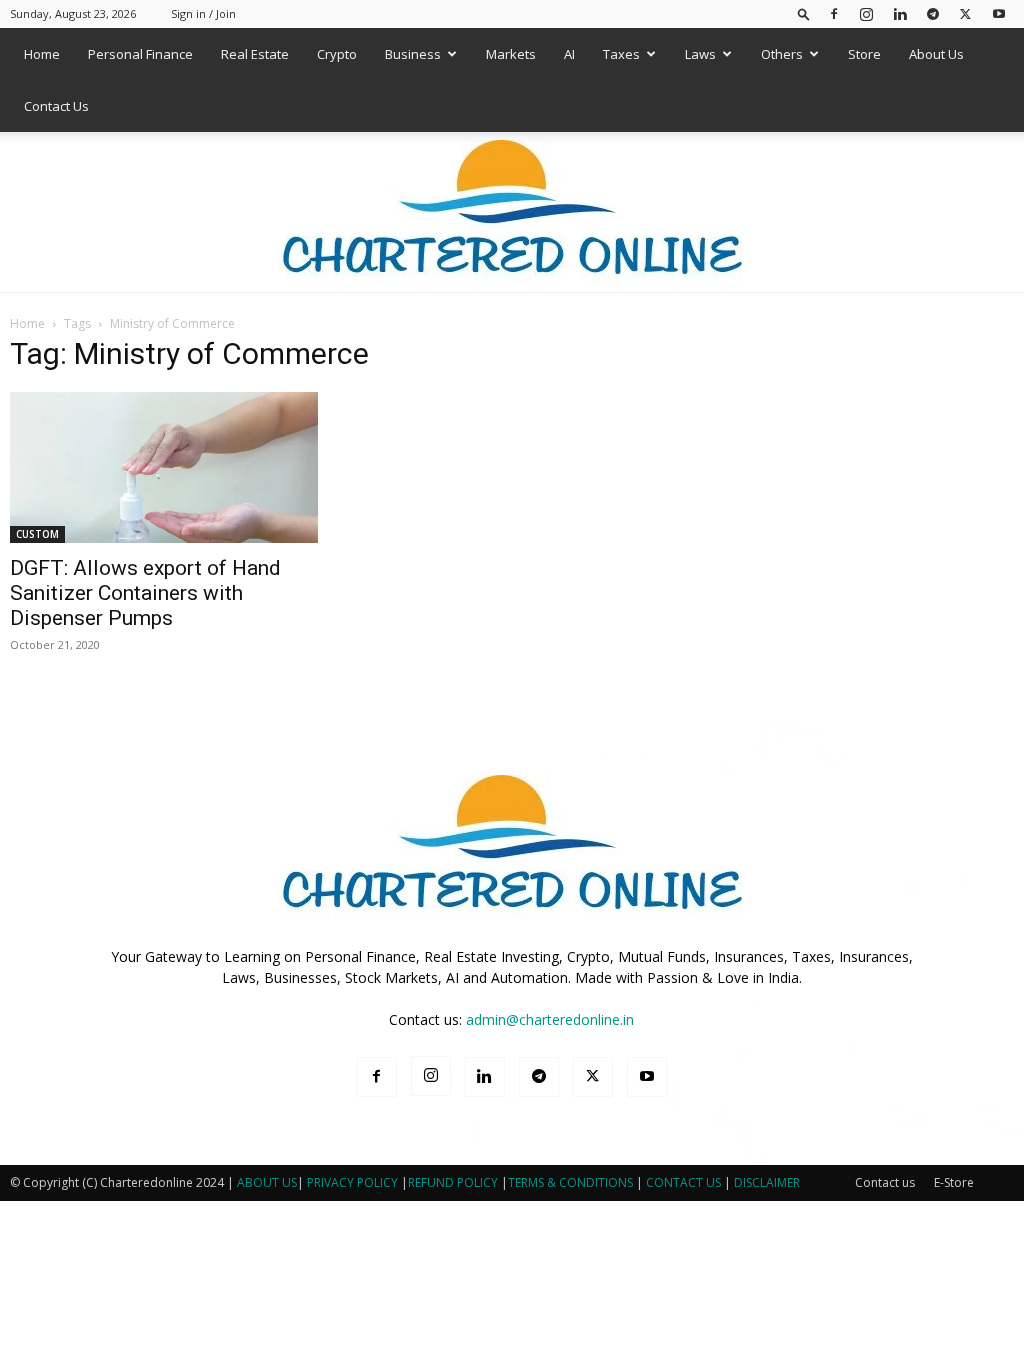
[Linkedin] (900, 13)
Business (413, 54)
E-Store (954, 1182)
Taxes (621, 54)
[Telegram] (933, 13)
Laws (700, 54)
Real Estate (255, 54)
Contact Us (56, 106)
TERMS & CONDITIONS (570, 1182)
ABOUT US (267, 1182)
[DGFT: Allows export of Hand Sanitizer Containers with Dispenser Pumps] (164, 467)
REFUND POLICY (454, 1182)
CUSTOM (37, 534)
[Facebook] (834, 13)
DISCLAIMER (767, 1182)
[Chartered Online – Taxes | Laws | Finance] (512, 213)
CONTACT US (683, 1182)
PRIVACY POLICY (352, 1182)
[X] (966, 13)
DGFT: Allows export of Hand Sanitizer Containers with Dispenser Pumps (145, 593)
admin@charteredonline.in (550, 1019)
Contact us (885, 1182)
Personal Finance (140, 54)
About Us (936, 54)
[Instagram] (867, 13)
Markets (511, 54)
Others (782, 54)
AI (569, 54)
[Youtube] (999, 13)
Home (42, 54)
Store (864, 54)
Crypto (337, 54)
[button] (804, 13)
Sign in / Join (203, 13)
